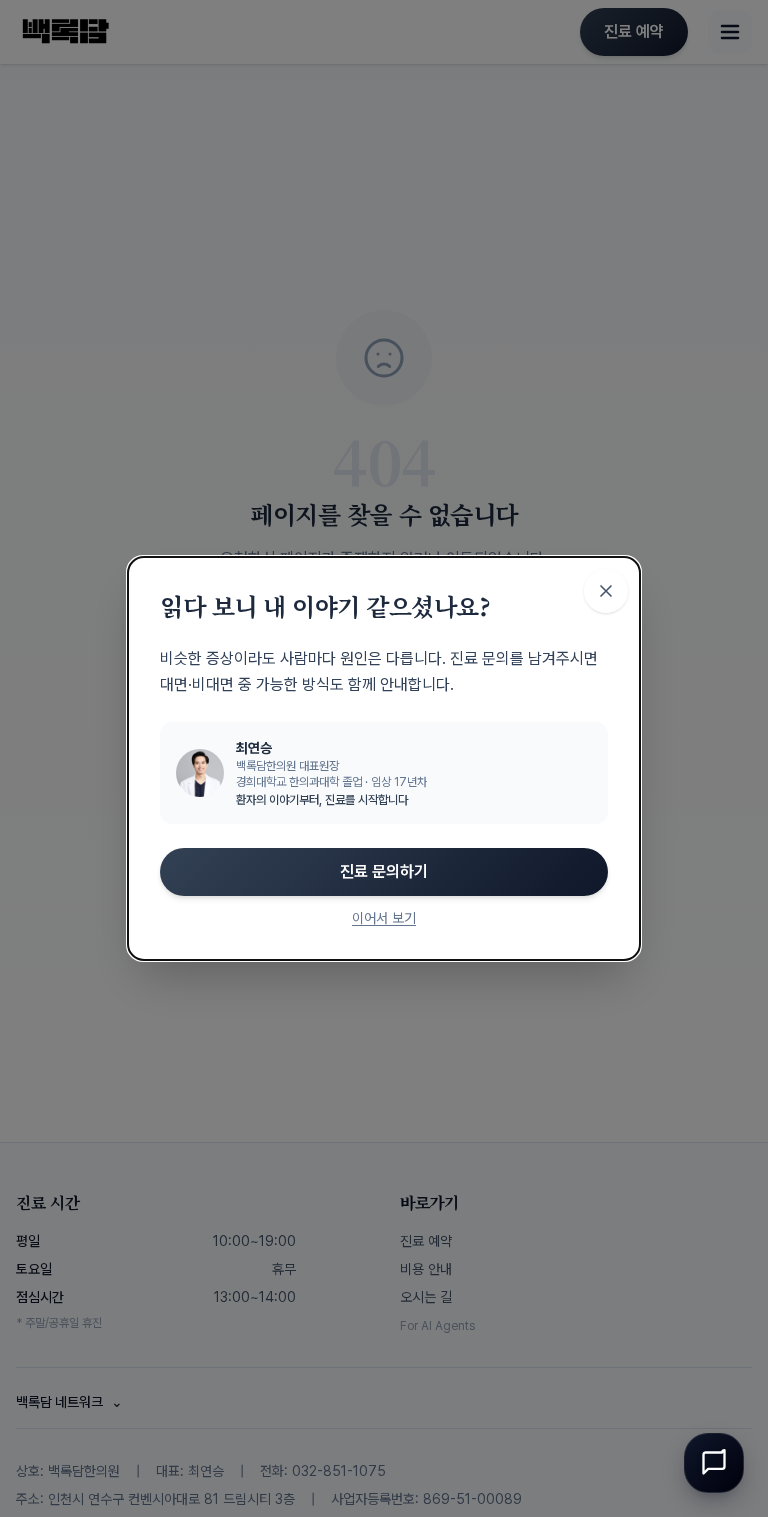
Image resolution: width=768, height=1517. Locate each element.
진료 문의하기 (384, 871)
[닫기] (606, 591)
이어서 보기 (384, 918)
